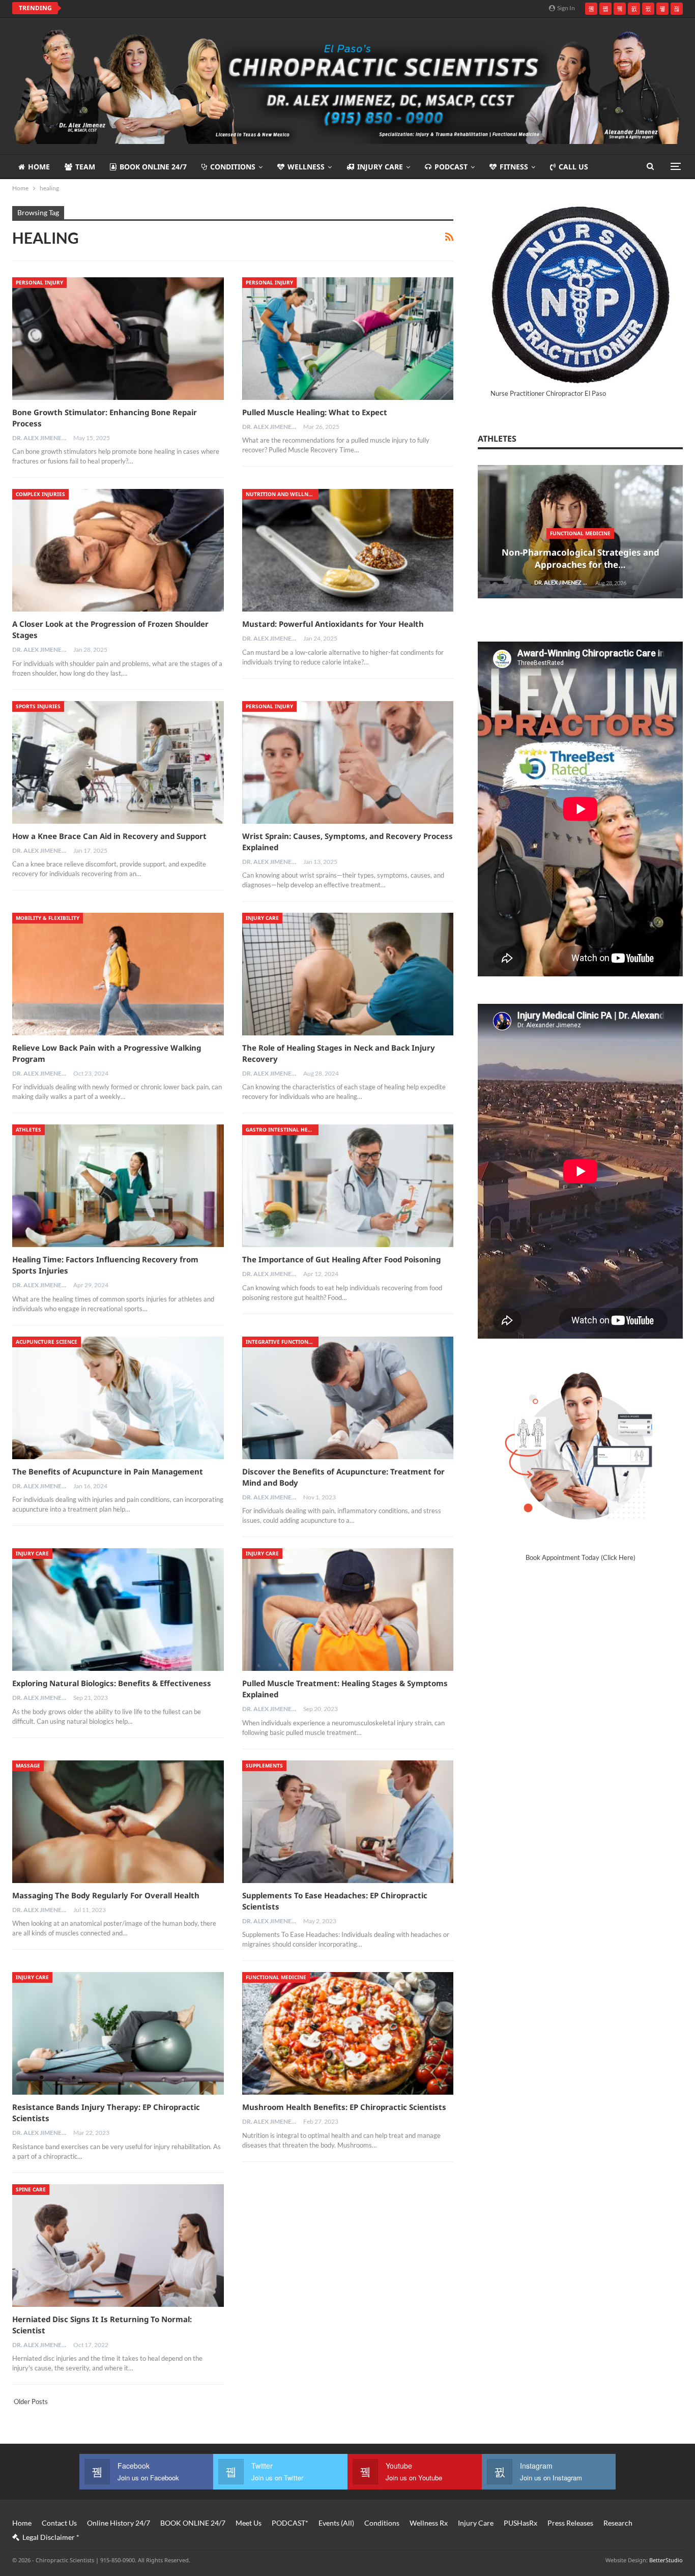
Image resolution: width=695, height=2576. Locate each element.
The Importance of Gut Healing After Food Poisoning (341, 1259)
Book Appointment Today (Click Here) (581, 1557)
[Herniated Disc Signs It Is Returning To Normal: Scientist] (118, 2246)
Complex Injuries (40, 494)
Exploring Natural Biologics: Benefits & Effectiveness (112, 1683)
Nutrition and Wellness (282, 494)
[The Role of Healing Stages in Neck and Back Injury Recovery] (348, 974)
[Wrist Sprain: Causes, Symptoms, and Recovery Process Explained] (348, 762)
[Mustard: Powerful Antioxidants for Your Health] (348, 550)
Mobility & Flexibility (48, 918)
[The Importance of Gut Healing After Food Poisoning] (348, 1186)
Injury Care (380, 167)
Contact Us (59, 2523)
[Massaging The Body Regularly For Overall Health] (118, 1822)
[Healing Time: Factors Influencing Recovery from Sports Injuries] (118, 1186)
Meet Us (249, 2523)
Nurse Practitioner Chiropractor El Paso (548, 393)
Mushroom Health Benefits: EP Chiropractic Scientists (344, 2107)
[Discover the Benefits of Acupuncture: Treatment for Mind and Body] (348, 1398)
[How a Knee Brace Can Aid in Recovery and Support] (118, 762)
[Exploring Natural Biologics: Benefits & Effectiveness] (118, 1610)
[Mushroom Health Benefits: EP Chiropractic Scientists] (348, 2033)
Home (39, 167)
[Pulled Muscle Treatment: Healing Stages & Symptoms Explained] (348, 1610)
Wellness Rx (429, 2523)
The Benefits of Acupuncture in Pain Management (108, 1471)
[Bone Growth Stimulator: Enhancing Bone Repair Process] (118, 339)
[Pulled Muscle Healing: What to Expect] (348, 339)
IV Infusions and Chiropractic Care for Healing (158, 8)
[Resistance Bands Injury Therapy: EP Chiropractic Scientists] (118, 2033)
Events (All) (336, 2523)
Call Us (573, 167)
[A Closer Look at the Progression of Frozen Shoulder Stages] (118, 550)
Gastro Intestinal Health (282, 1130)
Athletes (28, 1130)
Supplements (264, 1765)
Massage (28, 1765)
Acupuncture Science (47, 1342)
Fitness (514, 167)
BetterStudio (666, 2560)
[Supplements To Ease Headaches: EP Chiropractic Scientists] (348, 1822)
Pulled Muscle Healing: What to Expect (315, 412)
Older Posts (30, 2401)
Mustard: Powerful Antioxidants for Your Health (333, 624)
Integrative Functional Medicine (282, 1342)
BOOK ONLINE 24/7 (153, 167)
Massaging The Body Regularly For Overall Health (106, 1895)
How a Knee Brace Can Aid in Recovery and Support (109, 836)
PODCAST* (290, 2523)
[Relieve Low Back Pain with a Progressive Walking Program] (118, 974)
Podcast (451, 167)
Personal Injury (39, 282)
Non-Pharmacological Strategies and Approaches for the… (581, 558)
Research (618, 2523)
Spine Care (31, 2189)
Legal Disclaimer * (51, 2537)
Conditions (233, 167)
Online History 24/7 (119, 2523)
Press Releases (570, 2523)
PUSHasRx (520, 2523)
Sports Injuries (38, 706)
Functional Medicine (276, 1977)
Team (85, 167)
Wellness (306, 167)
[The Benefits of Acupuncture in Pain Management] (118, 1398)
